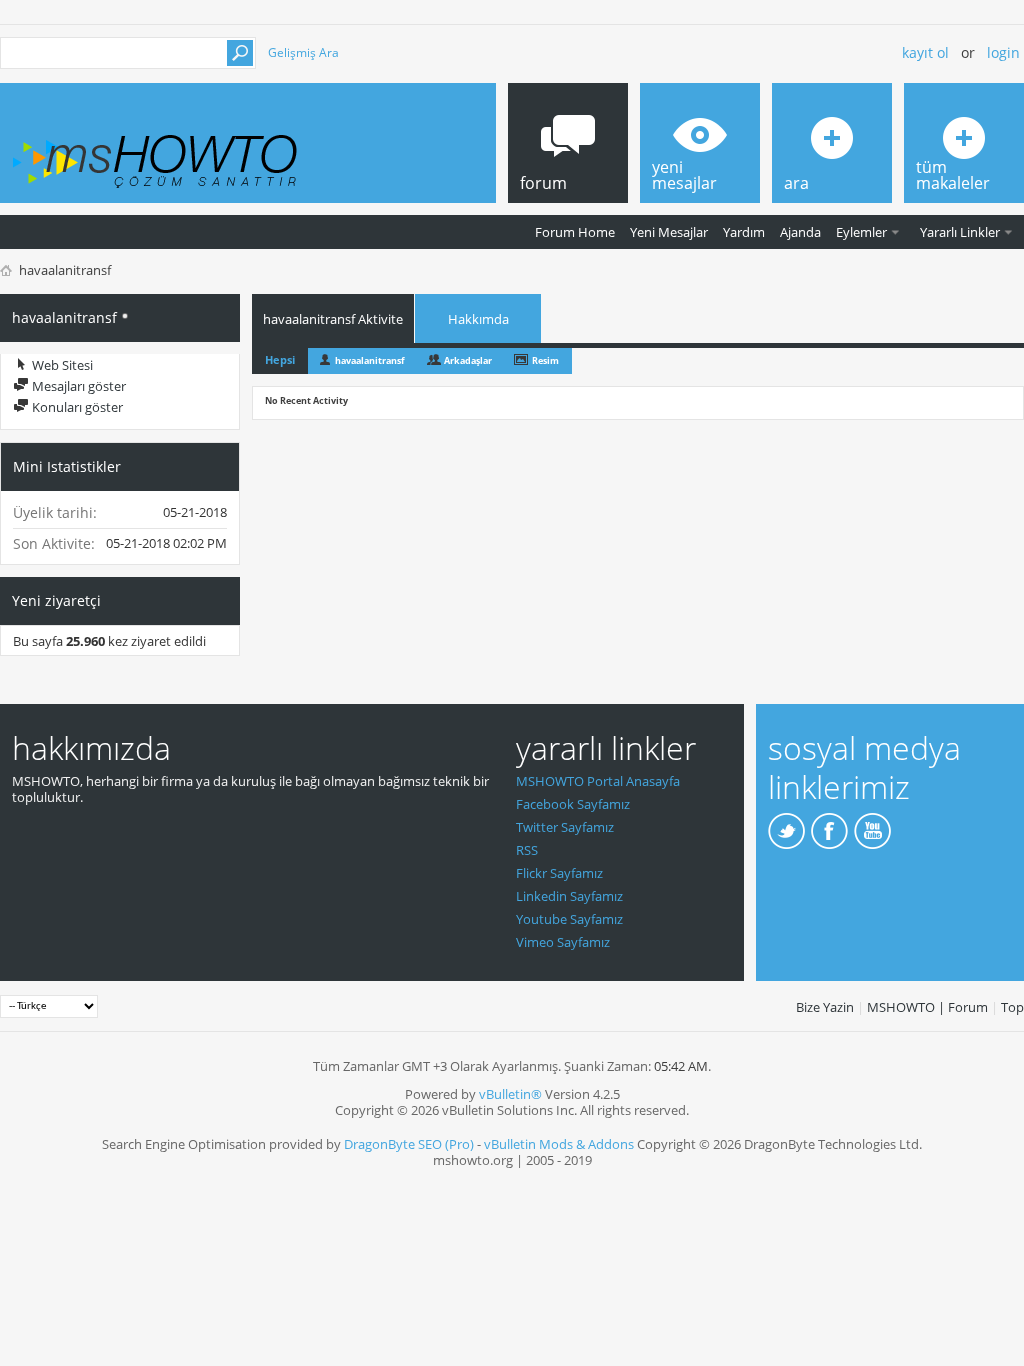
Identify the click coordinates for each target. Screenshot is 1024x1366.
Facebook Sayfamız (573, 804)
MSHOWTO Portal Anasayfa (598, 781)
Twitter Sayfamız (565, 827)
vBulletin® (510, 1094)
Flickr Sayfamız (559, 873)
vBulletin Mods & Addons (559, 1144)
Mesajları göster (77, 386)
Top (1012, 1007)
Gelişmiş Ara (303, 52)
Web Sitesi (61, 365)
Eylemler (861, 232)
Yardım (744, 232)
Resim (545, 360)
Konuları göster (76, 407)
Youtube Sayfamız (569, 919)
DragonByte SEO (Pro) (409, 1144)
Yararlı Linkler (960, 232)
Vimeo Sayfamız (563, 942)
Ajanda (800, 232)
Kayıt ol (925, 52)
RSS (527, 850)
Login (1003, 52)
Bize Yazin (825, 1007)
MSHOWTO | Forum (927, 1007)
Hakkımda (478, 319)
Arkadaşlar (468, 360)
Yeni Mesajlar (669, 232)
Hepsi (280, 359)
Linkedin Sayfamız (569, 896)
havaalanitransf (369, 360)
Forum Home (575, 232)
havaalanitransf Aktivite (333, 319)
